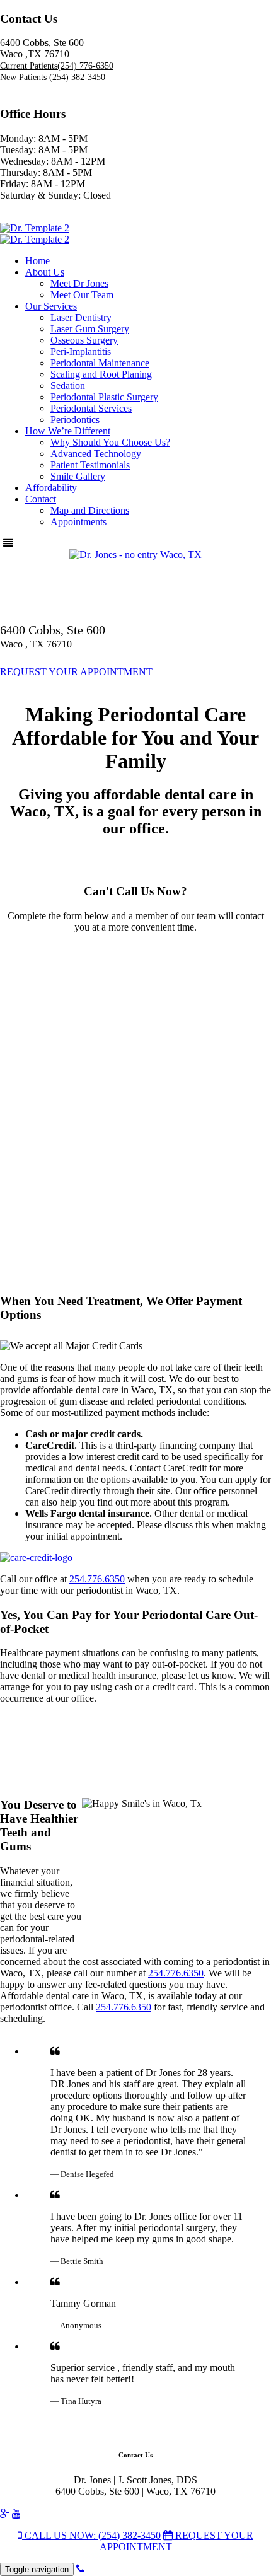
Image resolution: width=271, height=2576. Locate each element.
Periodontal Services (91, 408)
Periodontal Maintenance (100, 363)
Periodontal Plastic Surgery (104, 397)
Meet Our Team (82, 295)
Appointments (78, 522)
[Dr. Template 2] (35, 228)
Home (37, 261)
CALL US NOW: (91, 2535)
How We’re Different (68, 431)
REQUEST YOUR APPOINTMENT (76, 672)
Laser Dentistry (81, 317)
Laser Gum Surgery (90, 329)
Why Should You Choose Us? (110, 442)
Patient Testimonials (90, 465)
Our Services (51, 306)
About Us (45, 272)
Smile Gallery (78, 476)
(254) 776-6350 (57, 66)
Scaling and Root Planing (101, 374)
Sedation (68, 386)
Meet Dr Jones (79, 283)
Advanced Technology (96, 454)
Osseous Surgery (84, 340)
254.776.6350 (97, 1579)
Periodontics (75, 420)
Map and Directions (90, 510)
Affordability (51, 488)
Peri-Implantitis (81, 351)
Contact (41, 499)
